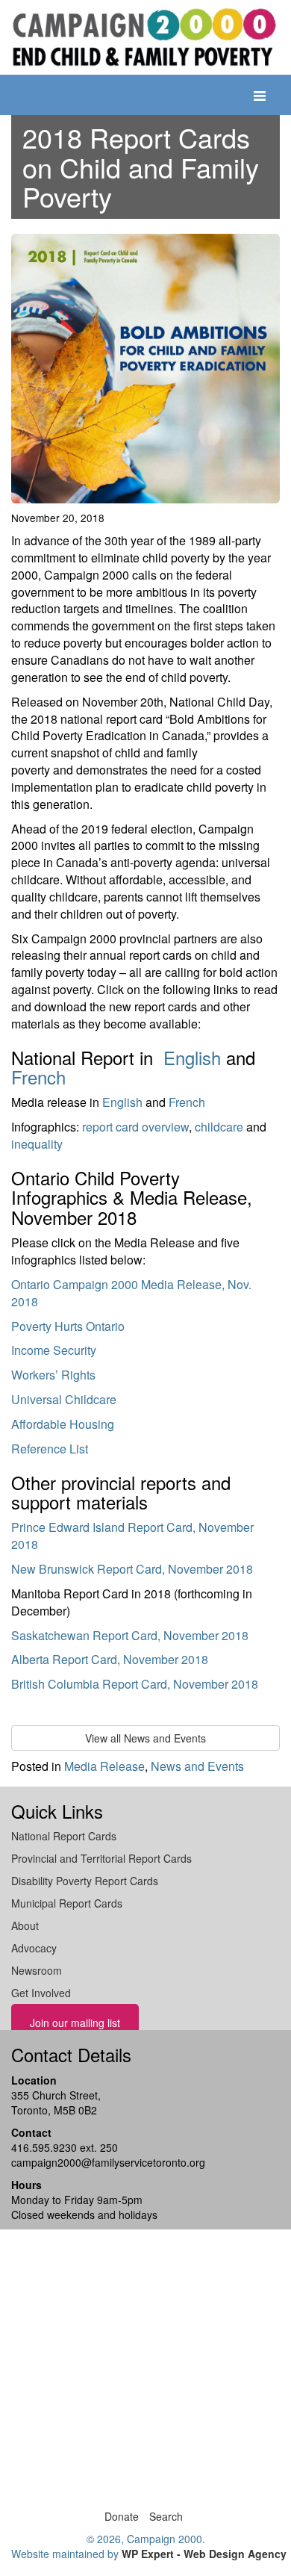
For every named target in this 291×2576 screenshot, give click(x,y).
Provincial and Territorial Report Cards (101, 1858)
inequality (37, 1144)
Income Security (54, 1350)
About (25, 1925)
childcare (219, 1127)
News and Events (197, 1766)
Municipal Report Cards (67, 1903)
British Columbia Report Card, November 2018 (135, 1684)
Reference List (50, 1449)
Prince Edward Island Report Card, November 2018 (132, 1536)
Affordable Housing (63, 1424)
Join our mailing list (75, 2023)
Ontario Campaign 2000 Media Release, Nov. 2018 (131, 1293)
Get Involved (41, 1993)
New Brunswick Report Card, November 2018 (132, 1569)
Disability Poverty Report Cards (85, 1881)
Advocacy (34, 1948)
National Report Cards (64, 1836)
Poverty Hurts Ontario (68, 1326)
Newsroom (37, 1970)
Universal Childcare (64, 1399)
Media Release (104, 1766)
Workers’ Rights (53, 1375)
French (38, 1077)
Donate (122, 2516)
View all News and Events (145, 1738)
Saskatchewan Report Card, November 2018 (130, 1635)
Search (166, 2516)
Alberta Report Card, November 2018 (110, 1659)
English (192, 1057)
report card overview (135, 1127)
